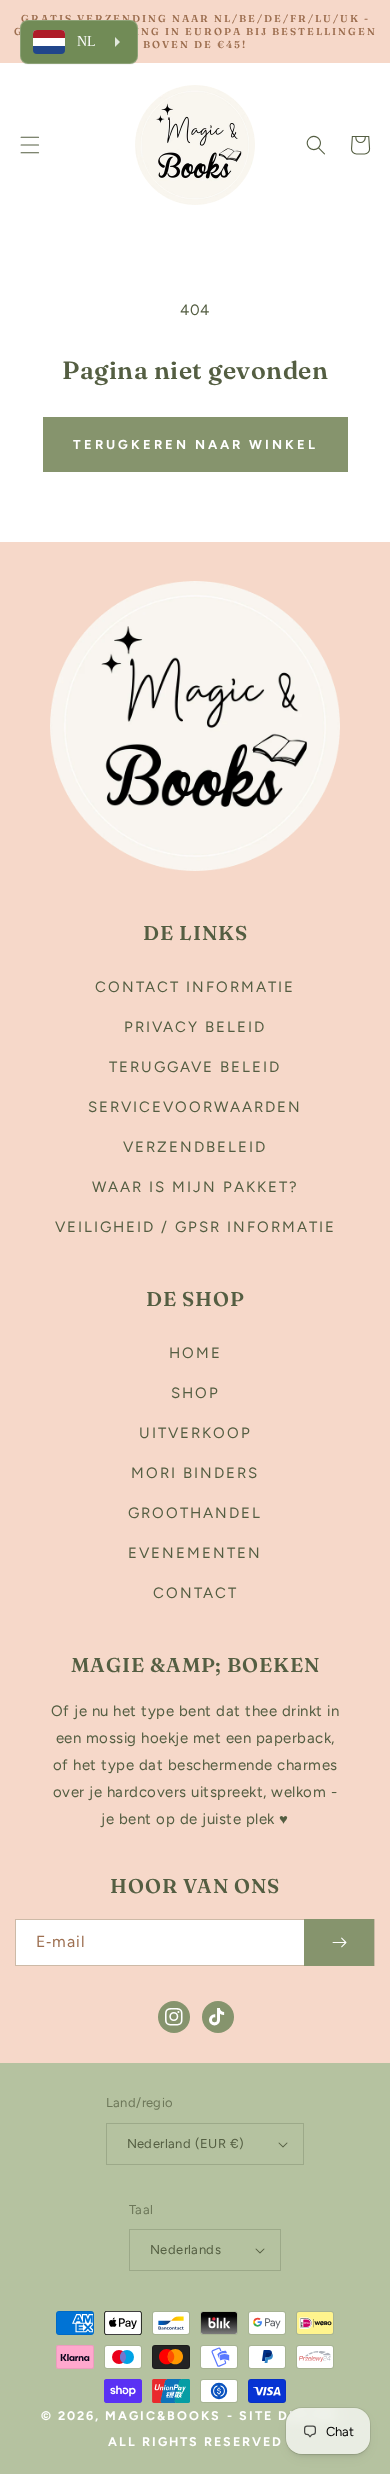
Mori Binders (195, 1473)
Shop (195, 1393)
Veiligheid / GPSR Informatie (195, 1227)
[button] (30, 145)
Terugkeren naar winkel (195, 444)
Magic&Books (163, 2415)
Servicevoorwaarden (195, 1107)
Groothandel (195, 1513)
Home (195, 1353)
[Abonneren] (339, 1942)
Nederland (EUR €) (186, 2143)
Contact (195, 1593)
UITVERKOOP (195, 1433)
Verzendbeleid (195, 1147)
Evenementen (195, 1553)
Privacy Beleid (195, 1027)
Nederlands (185, 2249)
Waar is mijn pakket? (195, 1187)
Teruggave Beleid (195, 1067)
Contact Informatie (195, 987)
